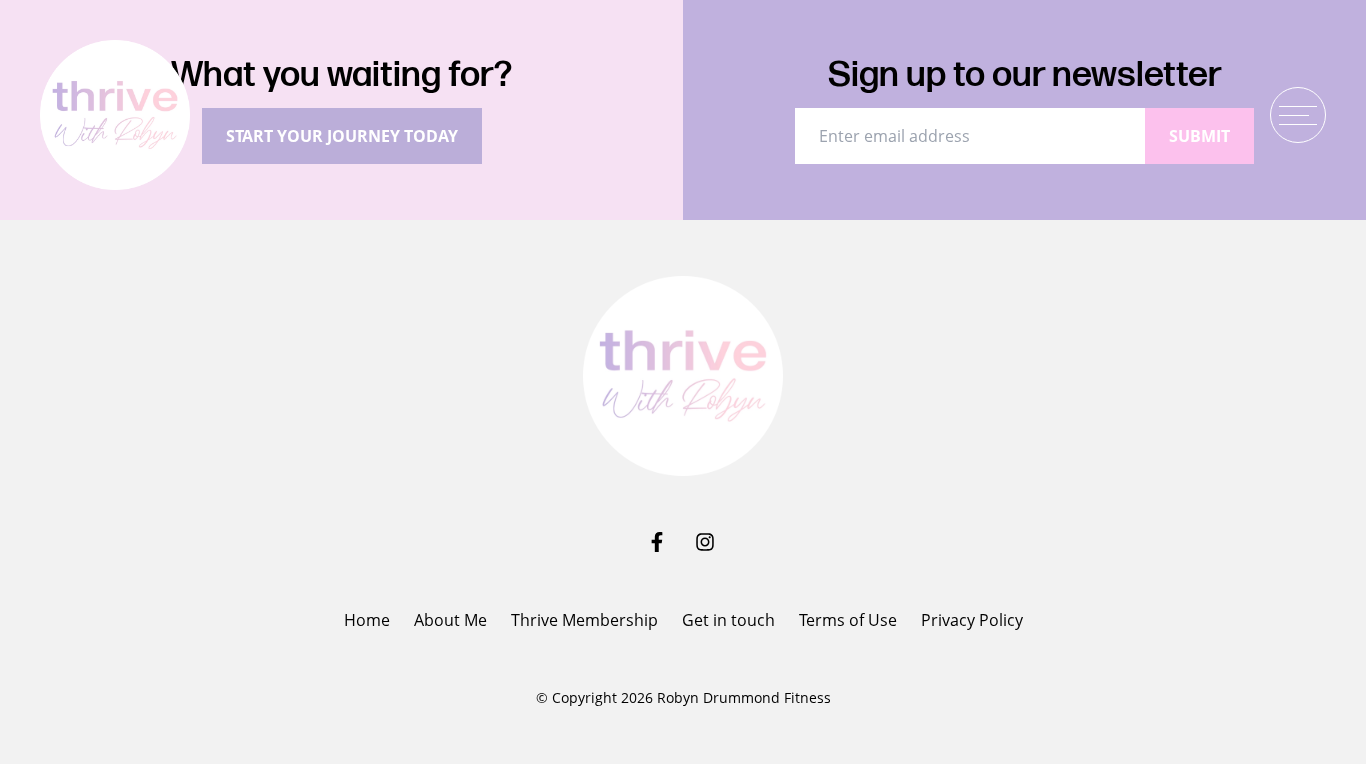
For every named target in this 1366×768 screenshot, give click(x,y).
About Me (450, 620)
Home (367, 620)
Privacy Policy (972, 620)
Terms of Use (848, 620)
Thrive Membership (584, 620)
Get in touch (728, 620)
